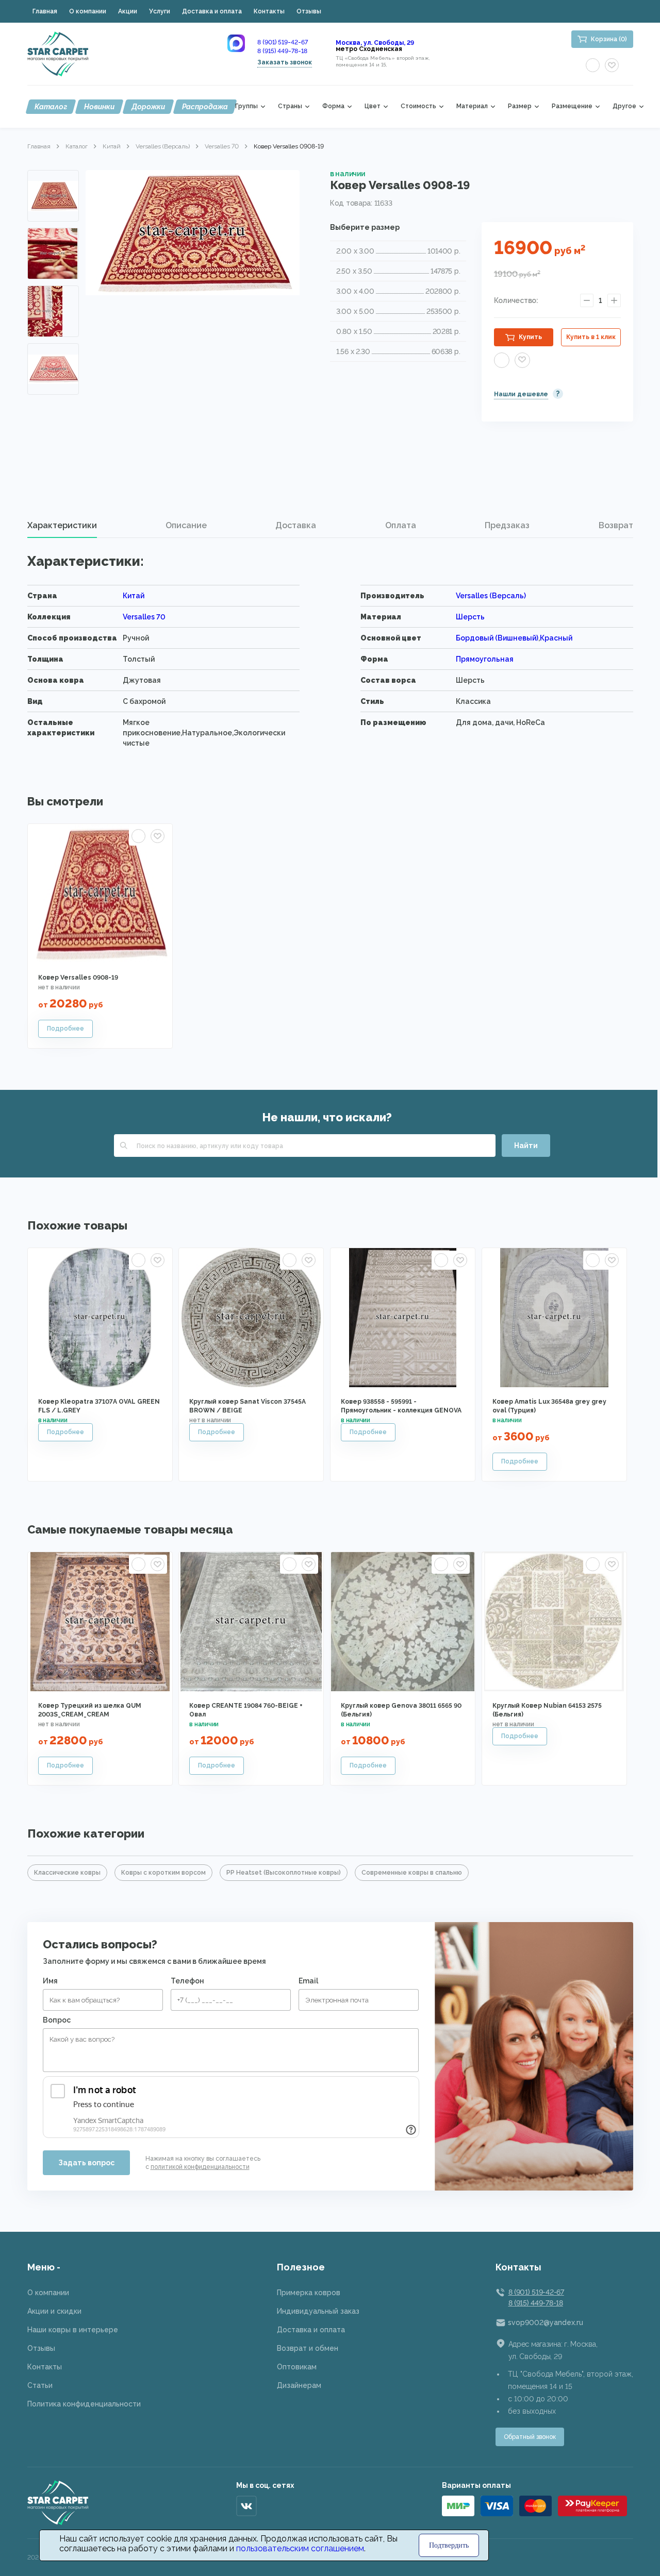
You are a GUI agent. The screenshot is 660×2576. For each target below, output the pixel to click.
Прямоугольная (485, 659)
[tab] (62, 526)
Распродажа (205, 107)
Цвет (373, 106)
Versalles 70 (222, 146)
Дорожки (148, 107)
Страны (290, 106)
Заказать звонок (285, 62)
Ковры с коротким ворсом (163, 1873)
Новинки (99, 107)
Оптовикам (297, 2367)
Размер (520, 106)
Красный (556, 638)
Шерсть (470, 617)
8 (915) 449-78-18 (282, 51)
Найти (526, 1146)
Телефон (187, 1981)
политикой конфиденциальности (200, 2167)
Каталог (51, 107)
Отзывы (309, 11)
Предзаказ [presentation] (507, 525)
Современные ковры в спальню (412, 1873)
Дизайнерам (299, 2385)
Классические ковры (67, 1873)
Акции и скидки (54, 2311)
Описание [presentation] (186, 525)
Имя (50, 1981)
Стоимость (418, 106)
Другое (624, 106)
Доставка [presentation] (296, 525)
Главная (45, 11)
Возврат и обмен (308, 2348)
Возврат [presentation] (616, 525)
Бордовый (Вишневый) (497, 638)
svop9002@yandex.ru (546, 2322)
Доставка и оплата (212, 11)
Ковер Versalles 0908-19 (78, 978)
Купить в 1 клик (591, 337)
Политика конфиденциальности (84, 2404)
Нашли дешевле (521, 394)
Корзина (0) (609, 39)
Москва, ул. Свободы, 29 (375, 43)
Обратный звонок (530, 2437)
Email (308, 1981)
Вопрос (57, 2020)
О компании (88, 11)
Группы (246, 106)
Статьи (40, 2385)
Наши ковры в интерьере (73, 2330)
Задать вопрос (86, 2163)
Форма (333, 106)
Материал (472, 106)
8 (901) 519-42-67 (283, 42)
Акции (128, 11)
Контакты (269, 11)
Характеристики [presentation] (62, 525)
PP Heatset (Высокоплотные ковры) (284, 1873)
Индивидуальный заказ (318, 2311)
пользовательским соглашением (300, 2548)
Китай (112, 146)
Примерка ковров (309, 2293)
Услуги (160, 11)
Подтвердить (449, 2545)
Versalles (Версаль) (163, 146)
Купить (530, 337)
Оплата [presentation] (401, 525)
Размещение (572, 106)
